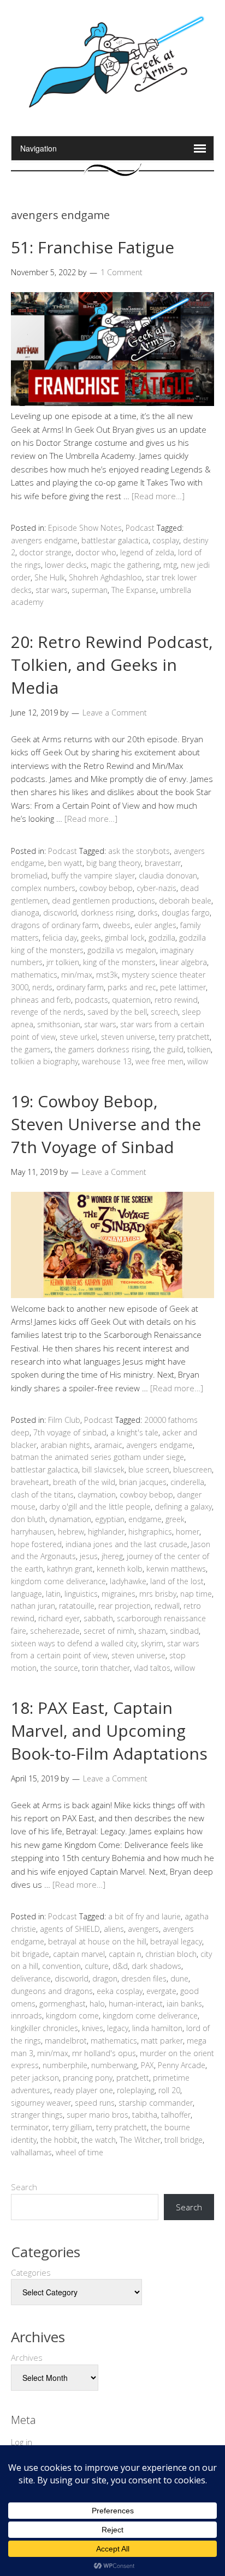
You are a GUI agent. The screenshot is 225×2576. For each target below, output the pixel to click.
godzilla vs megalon (122, 950)
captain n (125, 1954)
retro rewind (176, 1000)
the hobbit (59, 2140)
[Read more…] (158, 496)
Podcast (140, 528)
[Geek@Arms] (112, 108)
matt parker (162, 2041)
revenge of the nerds (47, 1012)
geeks (91, 938)
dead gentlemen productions (103, 901)
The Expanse (134, 590)
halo (97, 2004)
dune (179, 1978)
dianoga (25, 913)
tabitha (145, 2115)
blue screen (149, 1469)
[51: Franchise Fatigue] (112, 403)
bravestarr (163, 863)
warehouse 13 (107, 1061)
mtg (170, 565)
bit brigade (30, 1954)
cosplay (166, 540)
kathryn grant (70, 1569)
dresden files (144, 1978)
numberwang (114, 2065)
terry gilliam (72, 2127)
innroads (26, 2016)
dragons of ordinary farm (55, 925)
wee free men (159, 1061)
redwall (167, 1606)
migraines (119, 1594)
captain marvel (79, 1954)
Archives (27, 2357)
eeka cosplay (120, 1991)
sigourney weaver (41, 2103)
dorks (148, 913)
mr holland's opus (104, 2053)
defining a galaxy (183, 1507)
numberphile (65, 2065)
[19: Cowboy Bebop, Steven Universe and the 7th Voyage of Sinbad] (112, 1295)
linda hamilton (157, 2028)
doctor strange (45, 552)
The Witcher (140, 2140)
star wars (52, 590)
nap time (196, 1594)
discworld (60, 913)
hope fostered (36, 1544)
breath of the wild (84, 1482)
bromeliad (29, 875)
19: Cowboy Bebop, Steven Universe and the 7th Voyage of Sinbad (106, 1124)
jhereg (112, 1556)
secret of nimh (109, 1631)
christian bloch (171, 1954)
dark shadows (156, 1966)
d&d (120, 1966)
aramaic (108, 1445)
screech (164, 1012)
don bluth (28, 1519)
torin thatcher (106, 1668)
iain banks (184, 2004)
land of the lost (177, 1581)
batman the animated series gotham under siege (97, 1457)
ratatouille (77, 1606)
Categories (31, 2272)
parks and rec (132, 987)
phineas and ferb (41, 1000)
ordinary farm (80, 987)
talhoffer (176, 2115)
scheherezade (55, 1631)
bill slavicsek (103, 1469)
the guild (168, 1049)
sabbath (98, 1618)
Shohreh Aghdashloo (105, 577)
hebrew (71, 1532)
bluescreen (193, 1469)
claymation (97, 1495)
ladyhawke (128, 1581)
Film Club (64, 1420)
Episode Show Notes (85, 528)
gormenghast (63, 2004)
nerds (42, 987)
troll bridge (183, 2140)
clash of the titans (42, 1495)
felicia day (60, 938)
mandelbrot (66, 2041)
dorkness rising (107, 913)
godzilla (162, 938)
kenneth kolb (120, 1569)
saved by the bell (117, 1012)
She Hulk (50, 577)
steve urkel (78, 1037)
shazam (152, 1631)
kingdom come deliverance (58, 1581)
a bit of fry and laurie (144, 1916)
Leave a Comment (115, 713)
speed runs (95, 2103)
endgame (145, 1519)
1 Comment (122, 272)
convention (61, 1966)
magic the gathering (125, 565)
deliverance (31, 1978)
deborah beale (185, 901)
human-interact (136, 2004)
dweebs (117, 925)
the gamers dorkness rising (102, 1049)
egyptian (110, 1519)
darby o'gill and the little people (95, 1507)
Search (24, 2187)
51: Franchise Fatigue (93, 247)
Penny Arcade (182, 2065)
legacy (118, 2028)
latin (53, 1594)
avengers (143, 1929)
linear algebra (183, 962)
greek (175, 1519)
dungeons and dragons (52, 1991)
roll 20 (169, 2090)
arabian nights (65, 1445)
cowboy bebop (106, 888)
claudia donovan (168, 875)
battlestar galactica (115, 540)
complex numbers (43, 888)
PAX (147, 2065)
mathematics (34, 975)
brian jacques (143, 1482)
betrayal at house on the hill (97, 1941)
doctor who (96, 552)
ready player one (84, 2090)
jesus (89, 1556)
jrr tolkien (63, 962)
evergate (161, 1991)
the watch (99, 2140)
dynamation (70, 1519)
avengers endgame (44, 540)
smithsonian (59, 1024)
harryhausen (32, 1532)
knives (93, 2028)
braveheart (30, 1482)
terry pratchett (184, 1037)
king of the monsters (119, 962)
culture (97, 1966)
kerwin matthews (176, 1569)
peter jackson (35, 2078)
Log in (22, 2442)
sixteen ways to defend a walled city (74, 1643)
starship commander (156, 2103)
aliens (114, 1929)
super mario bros (97, 2115)
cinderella (187, 1482)
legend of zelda (147, 552)
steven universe (128, 1037)
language (26, 1594)
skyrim (152, 1643)
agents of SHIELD (70, 1929)
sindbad (184, 1631)
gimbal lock (125, 938)
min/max (77, 975)
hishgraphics (150, 1532)
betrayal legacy (176, 1941)
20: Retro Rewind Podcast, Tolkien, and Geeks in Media (112, 665)
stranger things (37, 2115)
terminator (30, 2127)
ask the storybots (139, 851)
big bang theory (114, 863)
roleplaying (136, 2090)
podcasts (91, 1000)
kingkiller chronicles (45, 2028)
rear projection (125, 1606)
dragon (105, 1978)
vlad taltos (152, 1668)
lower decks (66, 565)
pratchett (133, 2078)
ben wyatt (65, 863)
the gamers (31, 1049)
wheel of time (79, 2152)
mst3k (107, 975)
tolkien (199, 1049)
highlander (106, 1532)
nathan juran (33, 1606)
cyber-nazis (156, 888)
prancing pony (88, 2078)
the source (59, 1668)
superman (90, 590)
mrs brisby (158, 1594)
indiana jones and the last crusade (126, 1544)
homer (188, 1532)
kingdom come (72, 2016)
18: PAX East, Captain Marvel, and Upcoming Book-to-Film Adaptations (109, 1731)
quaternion (131, 1000)
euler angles (155, 925)
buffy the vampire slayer (93, 875)
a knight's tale (134, 1432)
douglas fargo (186, 913)
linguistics (81, 1594)
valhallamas (31, 2152)
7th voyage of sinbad (70, 1432)
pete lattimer (183, 987)
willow (198, 1061)
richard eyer (59, 1618)
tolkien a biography (45, 1061)
